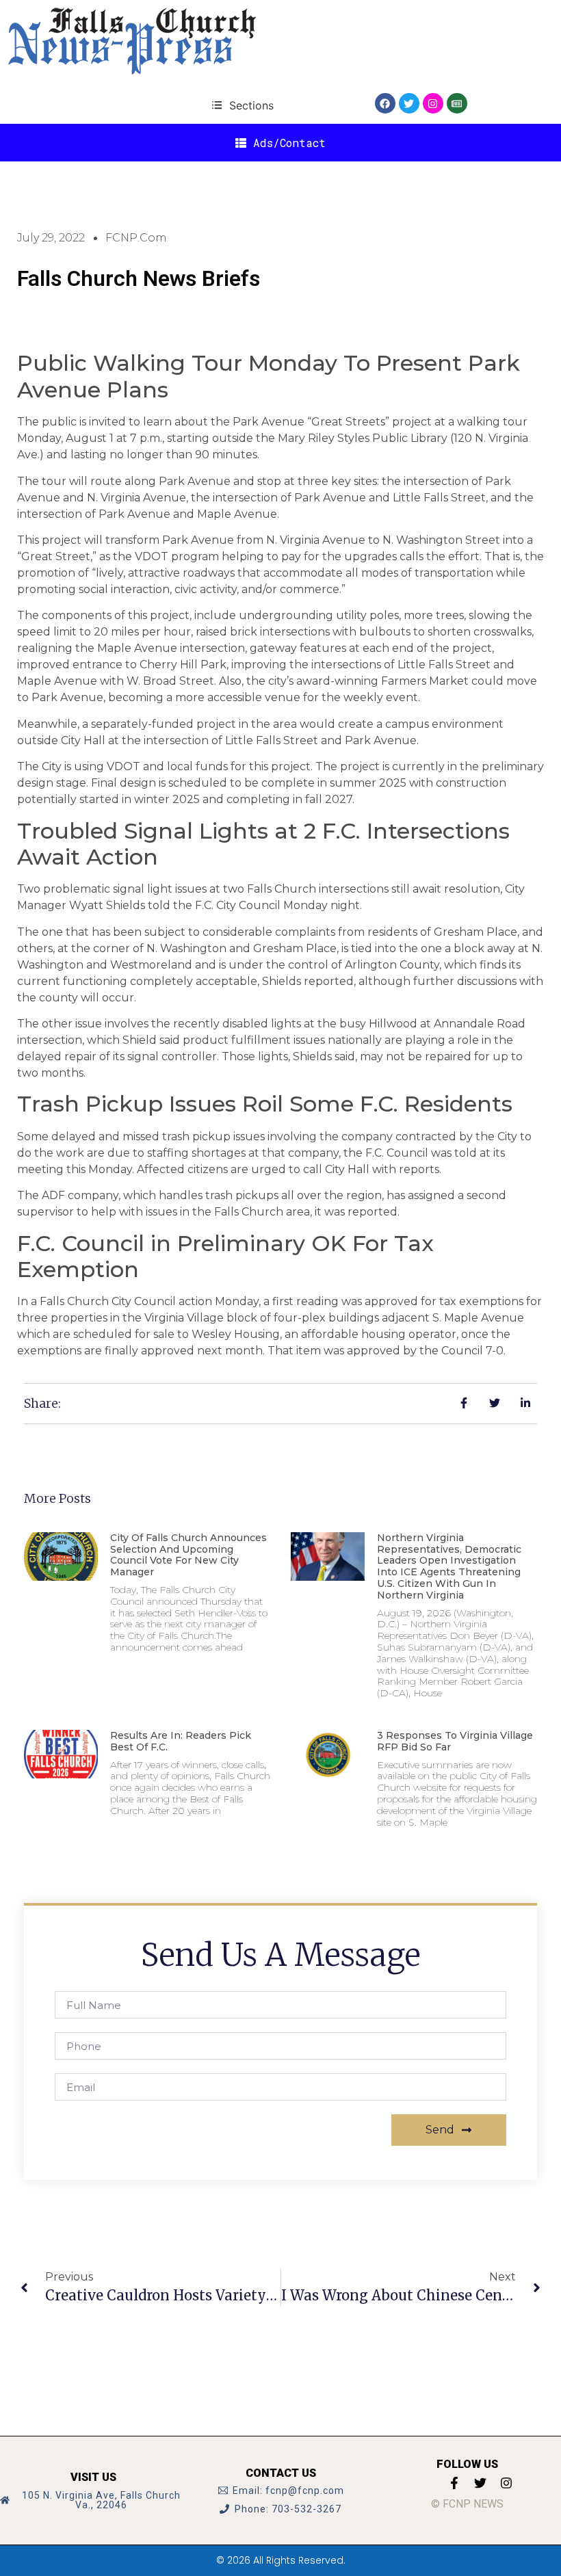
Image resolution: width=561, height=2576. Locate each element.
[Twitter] (409, 103)
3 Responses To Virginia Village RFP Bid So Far (455, 1741)
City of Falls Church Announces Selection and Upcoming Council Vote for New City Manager (188, 1555)
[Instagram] (433, 103)
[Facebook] (385, 103)
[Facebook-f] (454, 2483)
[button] (243, 105)
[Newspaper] (457, 103)
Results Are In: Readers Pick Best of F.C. (181, 1741)
